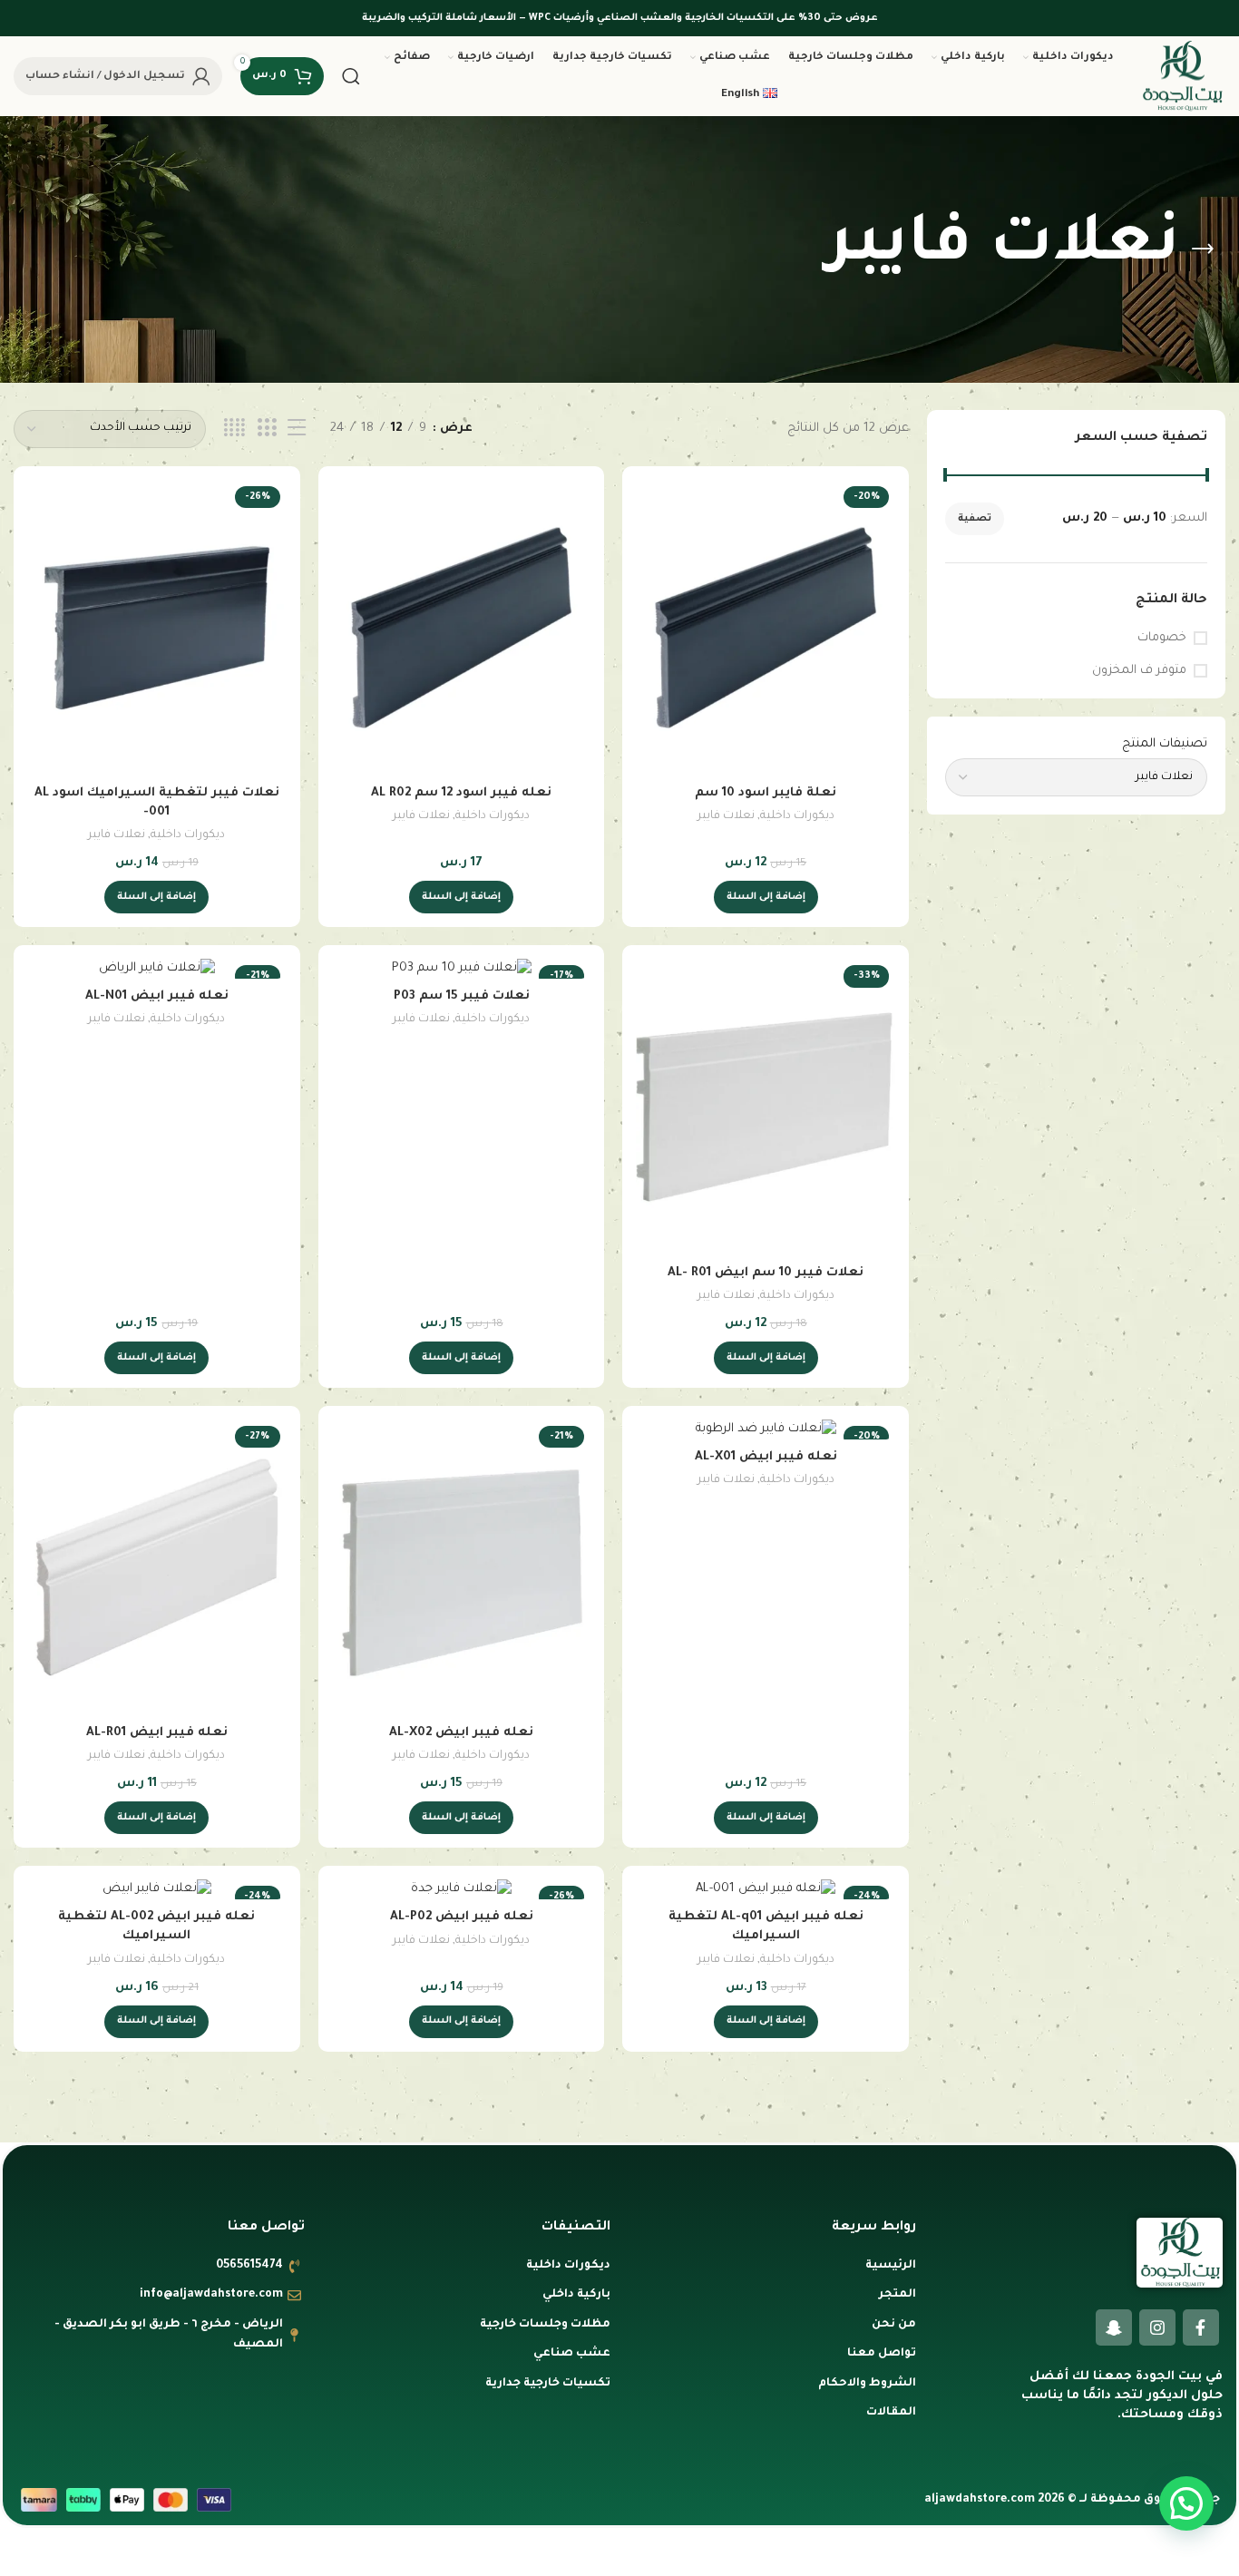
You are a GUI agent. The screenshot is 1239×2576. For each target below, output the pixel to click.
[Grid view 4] (234, 429)
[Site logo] (1182, 77)
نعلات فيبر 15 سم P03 (462, 996)
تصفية (975, 519)
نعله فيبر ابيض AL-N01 (157, 996)
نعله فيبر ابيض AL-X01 (766, 1457)
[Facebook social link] (1201, 2327)
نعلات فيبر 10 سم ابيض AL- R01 (766, 1273)
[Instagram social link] (1157, 2327)
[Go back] (1203, 249)
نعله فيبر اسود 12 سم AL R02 (461, 793)
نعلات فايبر (726, 816)
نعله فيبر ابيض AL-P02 (462, 1917)
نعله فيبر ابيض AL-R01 (157, 1733)
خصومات (1162, 638)
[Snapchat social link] (1114, 2327)
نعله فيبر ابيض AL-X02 (461, 1733)
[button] (766, 897)
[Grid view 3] (267, 429)
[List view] (297, 429)
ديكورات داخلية (797, 816)
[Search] (351, 76)
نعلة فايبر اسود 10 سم (766, 793)
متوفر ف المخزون (1139, 671)
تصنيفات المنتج (1165, 744)
